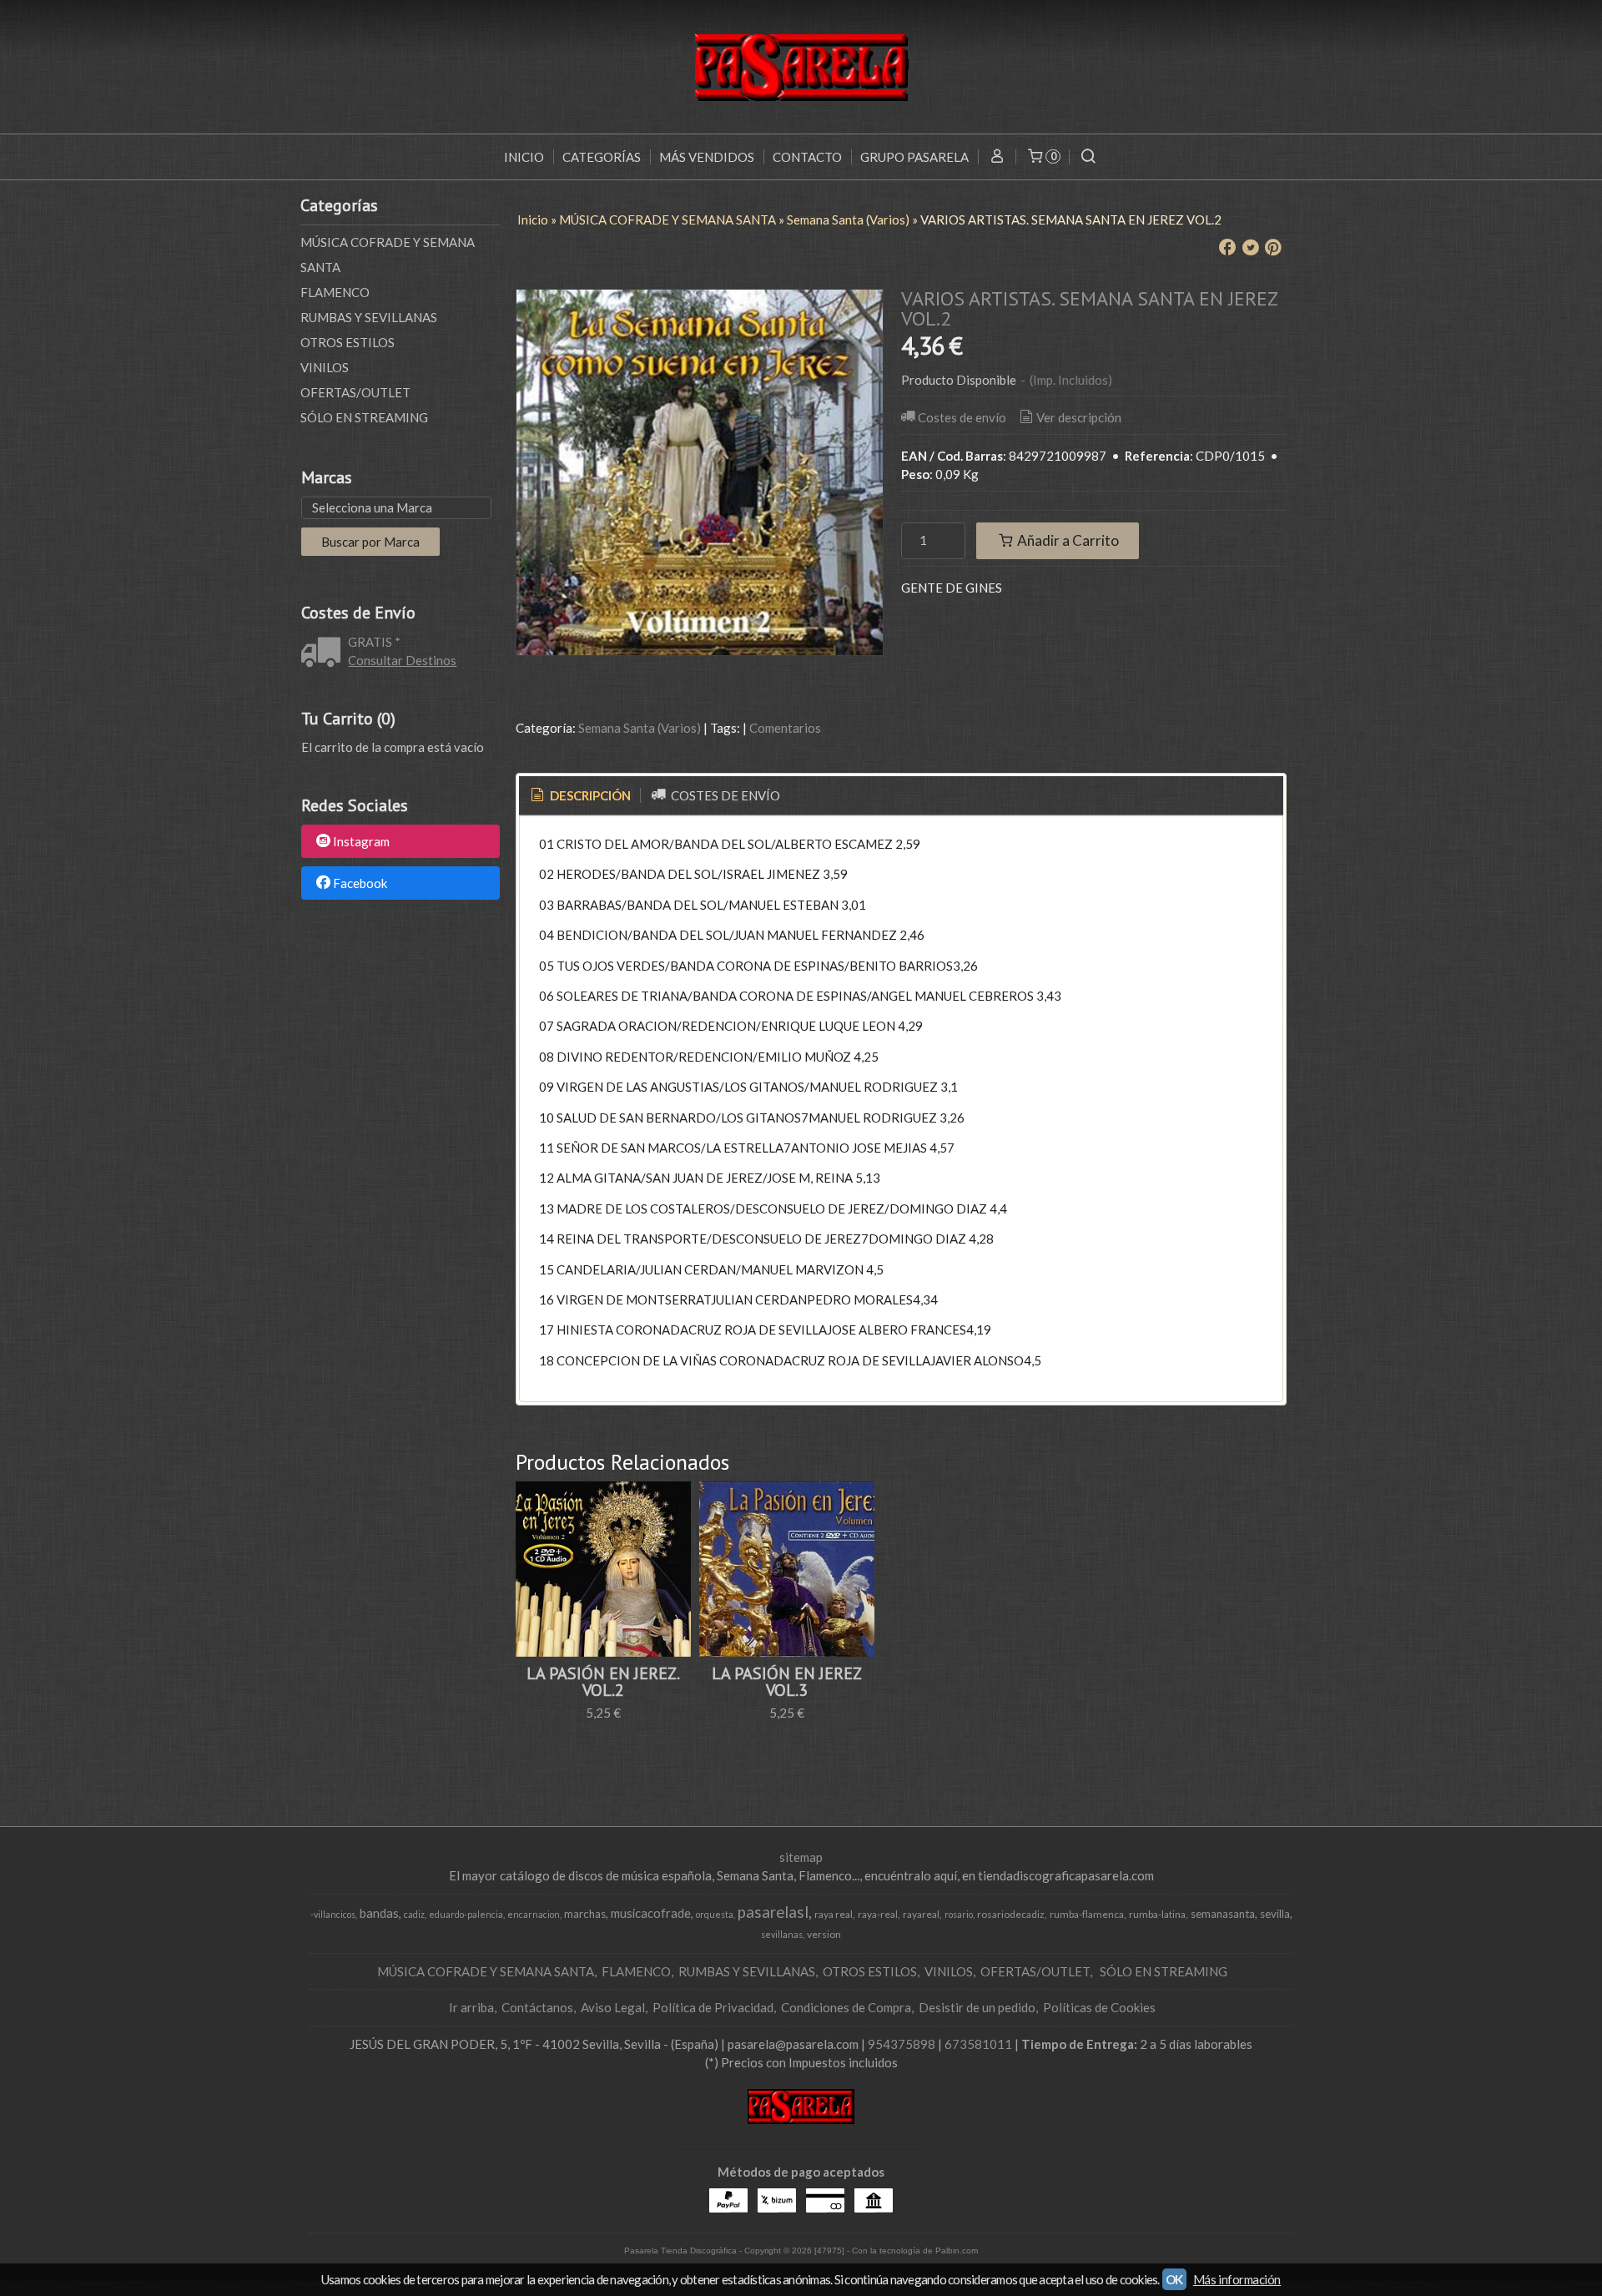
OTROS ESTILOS (348, 342)
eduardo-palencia (466, 1914)
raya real (834, 1914)
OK (1174, 2279)
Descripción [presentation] (589, 795)
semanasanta (1223, 1914)
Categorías (602, 157)
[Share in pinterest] (1273, 248)
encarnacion (534, 1914)
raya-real (878, 1914)
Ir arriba (471, 2007)
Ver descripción (1079, 417)
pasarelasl (773, 1912)
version (824, 1934)
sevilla (1275, 1914)
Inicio (524, 157)
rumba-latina (1157, 1914)
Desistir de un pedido (977, 2007)
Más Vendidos (707, 157)
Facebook (360, 883)
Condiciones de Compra (846, 2007)
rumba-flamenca (1087, 1914)
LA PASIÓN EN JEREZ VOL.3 (787, 1682)
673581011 (978, 2044)
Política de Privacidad (713, 2007)
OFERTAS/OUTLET (355, 392)
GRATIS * (374, 642)
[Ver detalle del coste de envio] (325, 653)
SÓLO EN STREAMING (364, 417)
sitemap (801, 1857)
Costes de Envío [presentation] (724, 795)
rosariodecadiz (1011, 1914)
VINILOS (325, 367)
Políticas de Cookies (1099, 2007)
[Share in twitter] (1251, 248)
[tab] (579, 796)
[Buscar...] (1088, 157)
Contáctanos (537, 2007)
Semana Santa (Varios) (640, 728)
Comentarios (785, 728)
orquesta (715, 1914)
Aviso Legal (613, 2007)
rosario (959, 1914)
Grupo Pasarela (914, 157)
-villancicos (333, 1914)
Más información (1237, 2279)
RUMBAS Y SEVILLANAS (369, 317)
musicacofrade (651, 1913)
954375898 (902, 2044)
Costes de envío (962, 417)
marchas (585, 1914)
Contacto (807, 157)
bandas (379, 1913)
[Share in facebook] (1227, 248)
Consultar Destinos (402, 660)
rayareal (921, 1914)
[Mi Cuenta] (997, 157)
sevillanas (782, 1934)
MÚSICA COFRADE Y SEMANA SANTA (388, 255)
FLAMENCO (335, 292)
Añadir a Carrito (1067, 540)
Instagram (361, 842)
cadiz (414, 1914)
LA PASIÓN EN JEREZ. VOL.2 (603, 1682)
